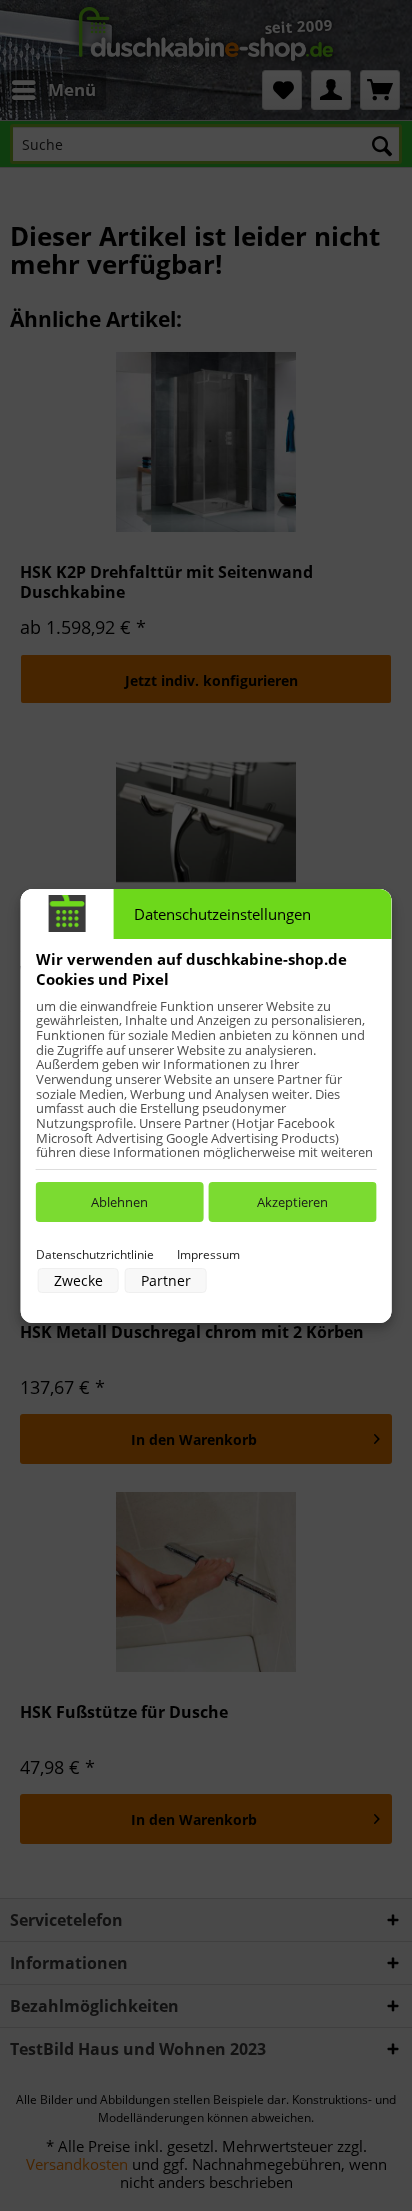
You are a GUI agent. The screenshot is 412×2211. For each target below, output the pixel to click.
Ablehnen (119, 1202)
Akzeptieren (292, 1202)
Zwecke (78, 1280)
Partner (166, 1280)
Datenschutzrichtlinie (95, 1254)
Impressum (208, 1254)
